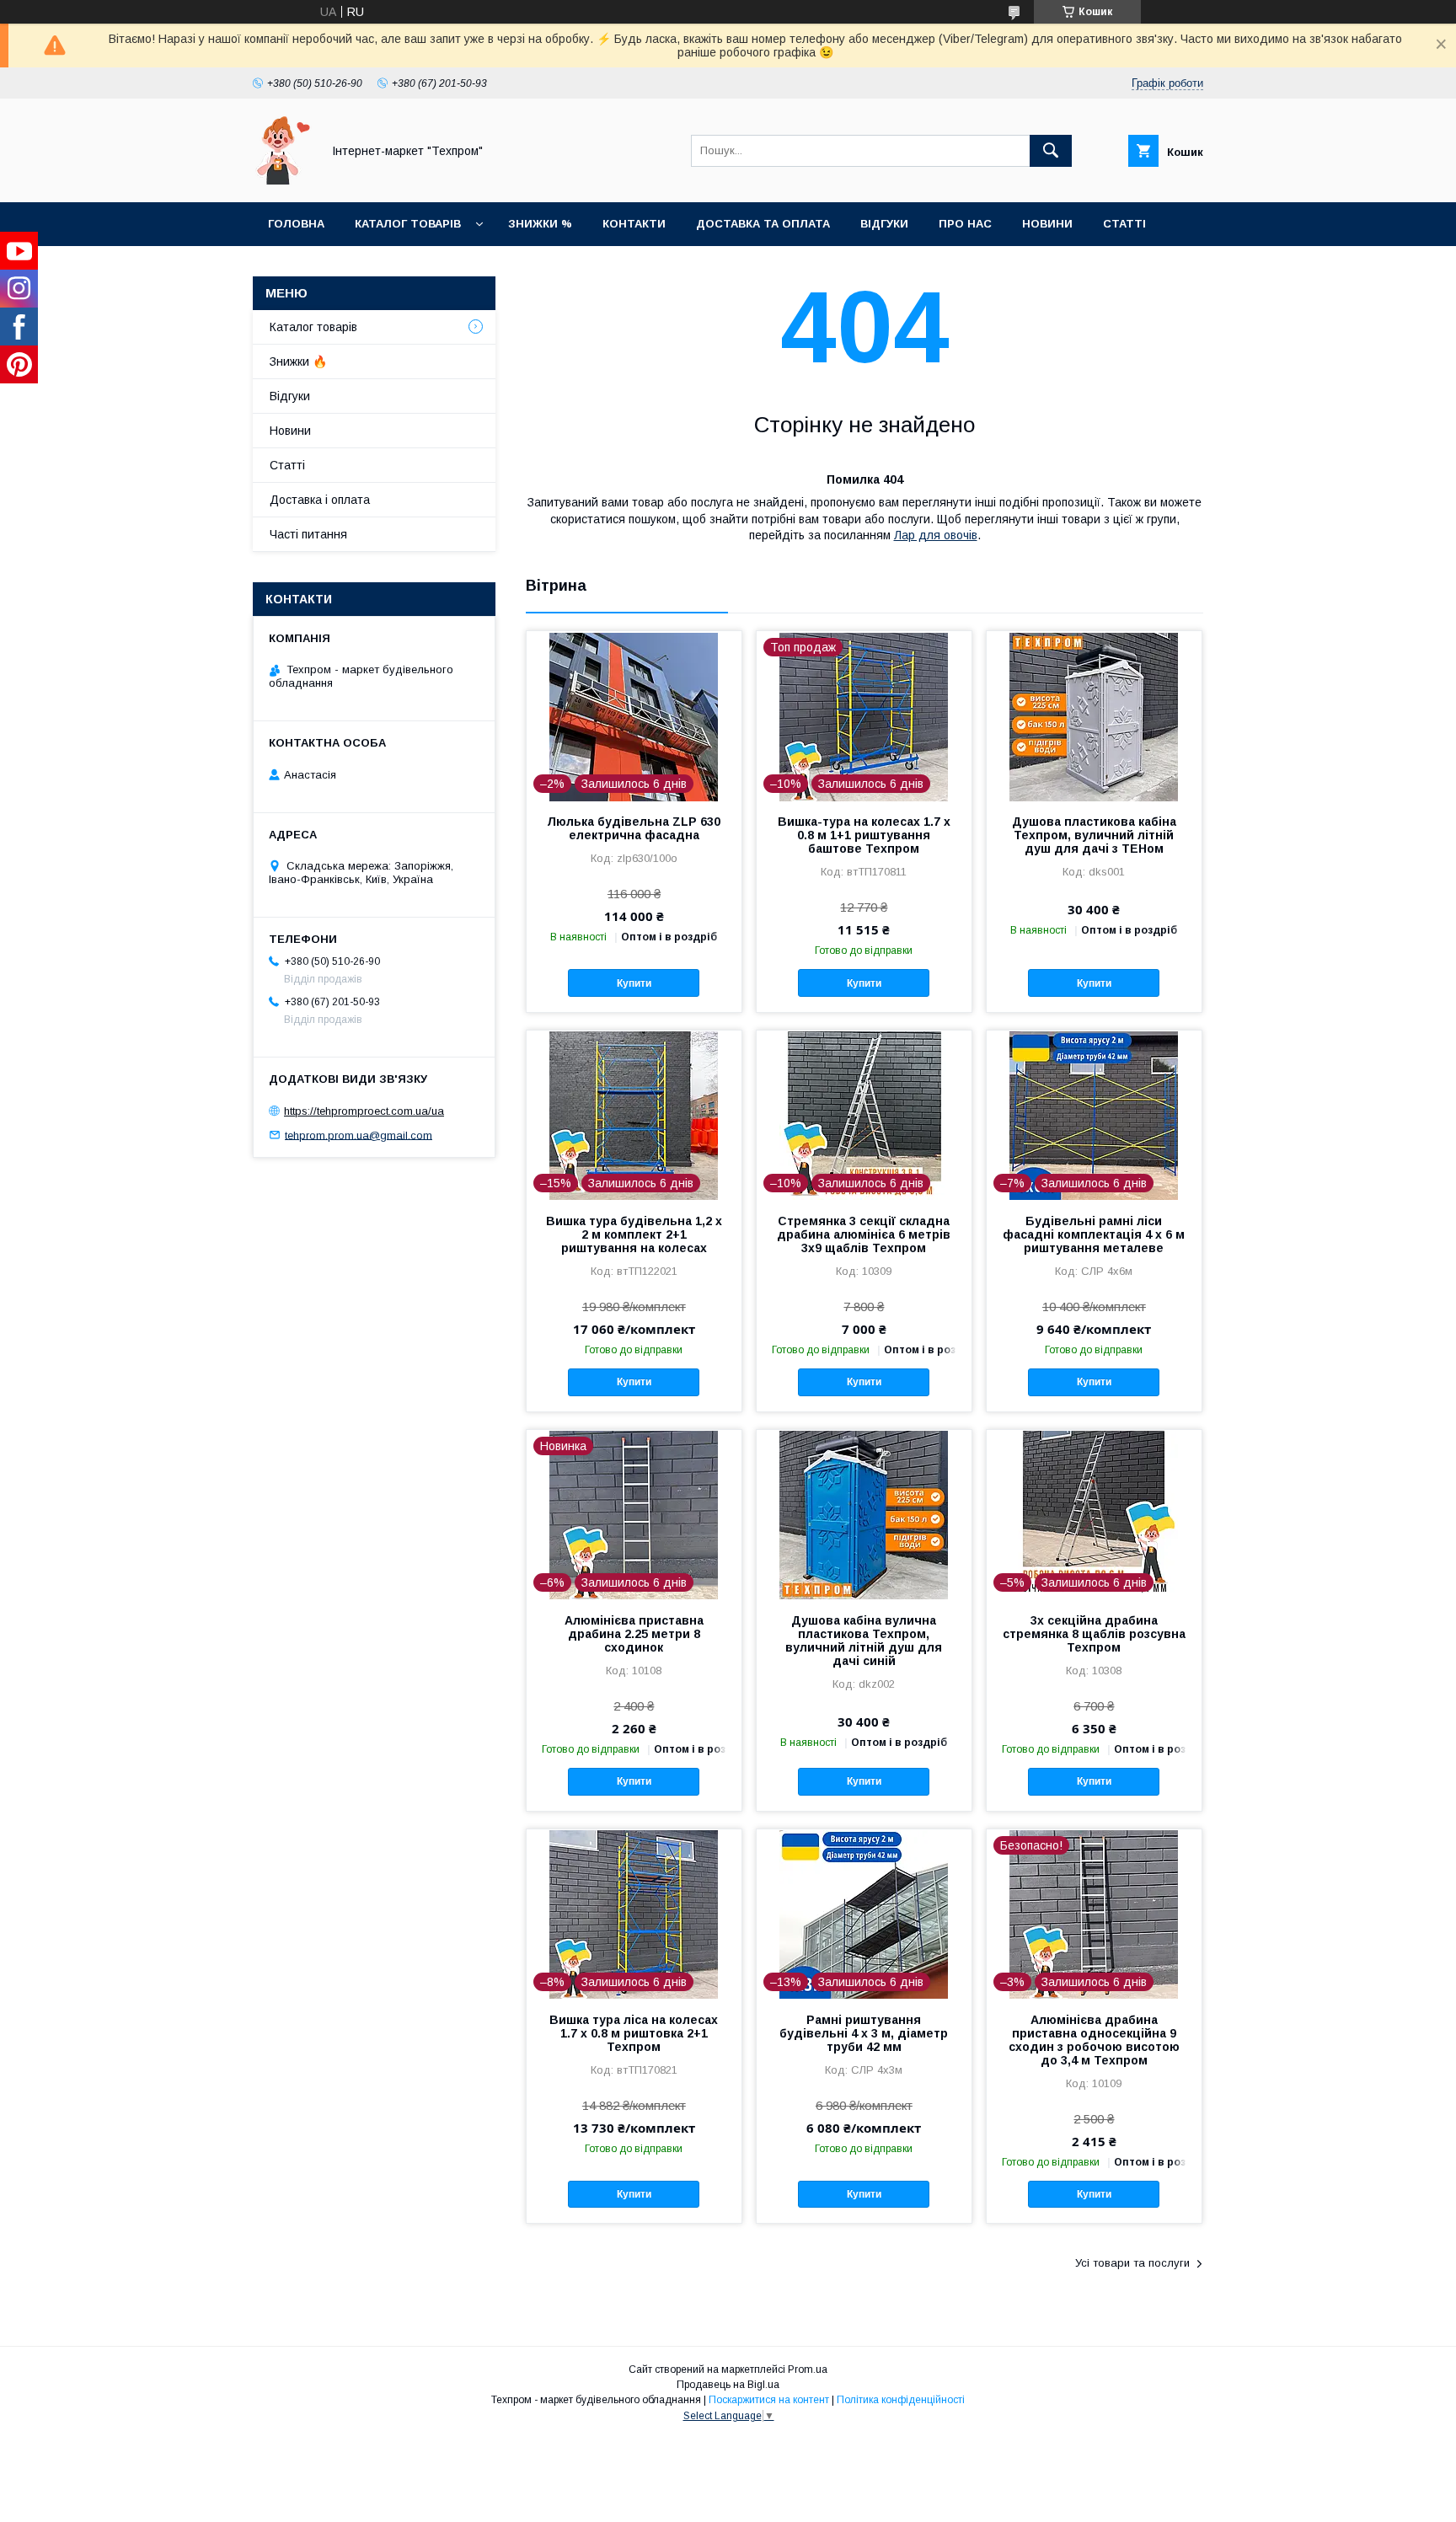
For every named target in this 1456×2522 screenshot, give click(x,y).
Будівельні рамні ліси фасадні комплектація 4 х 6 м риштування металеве (1094, 1234)
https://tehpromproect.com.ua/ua (364, 1111)
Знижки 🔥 (298, 361)
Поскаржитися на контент (769, 2400)
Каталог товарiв (408, 224)
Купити (634, 983)
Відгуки (884, 224)
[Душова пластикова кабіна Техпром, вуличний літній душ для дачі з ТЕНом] (1094, 715)
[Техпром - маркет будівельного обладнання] (282, 180)
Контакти (634, 224)
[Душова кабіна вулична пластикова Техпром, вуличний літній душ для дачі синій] (864, 1514)
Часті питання (308, 534)
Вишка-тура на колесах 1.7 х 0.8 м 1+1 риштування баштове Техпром (864, 835)
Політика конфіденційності (901, 2400)
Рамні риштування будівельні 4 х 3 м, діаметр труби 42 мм (864, 2033)
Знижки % (540, 224)
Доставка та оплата (763, 224)
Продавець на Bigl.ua (728, 2385)
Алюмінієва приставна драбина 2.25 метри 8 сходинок (634, 1634)
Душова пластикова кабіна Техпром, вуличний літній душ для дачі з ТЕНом (1094, 835)
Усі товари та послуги (1132, 2263)
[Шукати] (1051, 151)
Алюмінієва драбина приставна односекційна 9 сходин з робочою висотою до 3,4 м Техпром (1094, 2040)
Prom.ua (808, 2369)
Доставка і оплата (320, 500)
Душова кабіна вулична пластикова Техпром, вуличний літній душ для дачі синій (864, 1641)
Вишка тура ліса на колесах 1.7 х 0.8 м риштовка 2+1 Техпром (634, 2033)
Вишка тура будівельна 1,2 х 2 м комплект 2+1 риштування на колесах (634, 1234)
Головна (296, 224)
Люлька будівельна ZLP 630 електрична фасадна (634, 828)
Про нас (965, 224)
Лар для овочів (936, 535)
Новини (1047, 224)
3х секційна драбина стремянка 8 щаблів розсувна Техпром (1094, 1634)
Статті (1124, 224)
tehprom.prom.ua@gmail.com (359, 1135)
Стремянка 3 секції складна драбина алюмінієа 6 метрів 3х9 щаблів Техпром (864, 1234)
